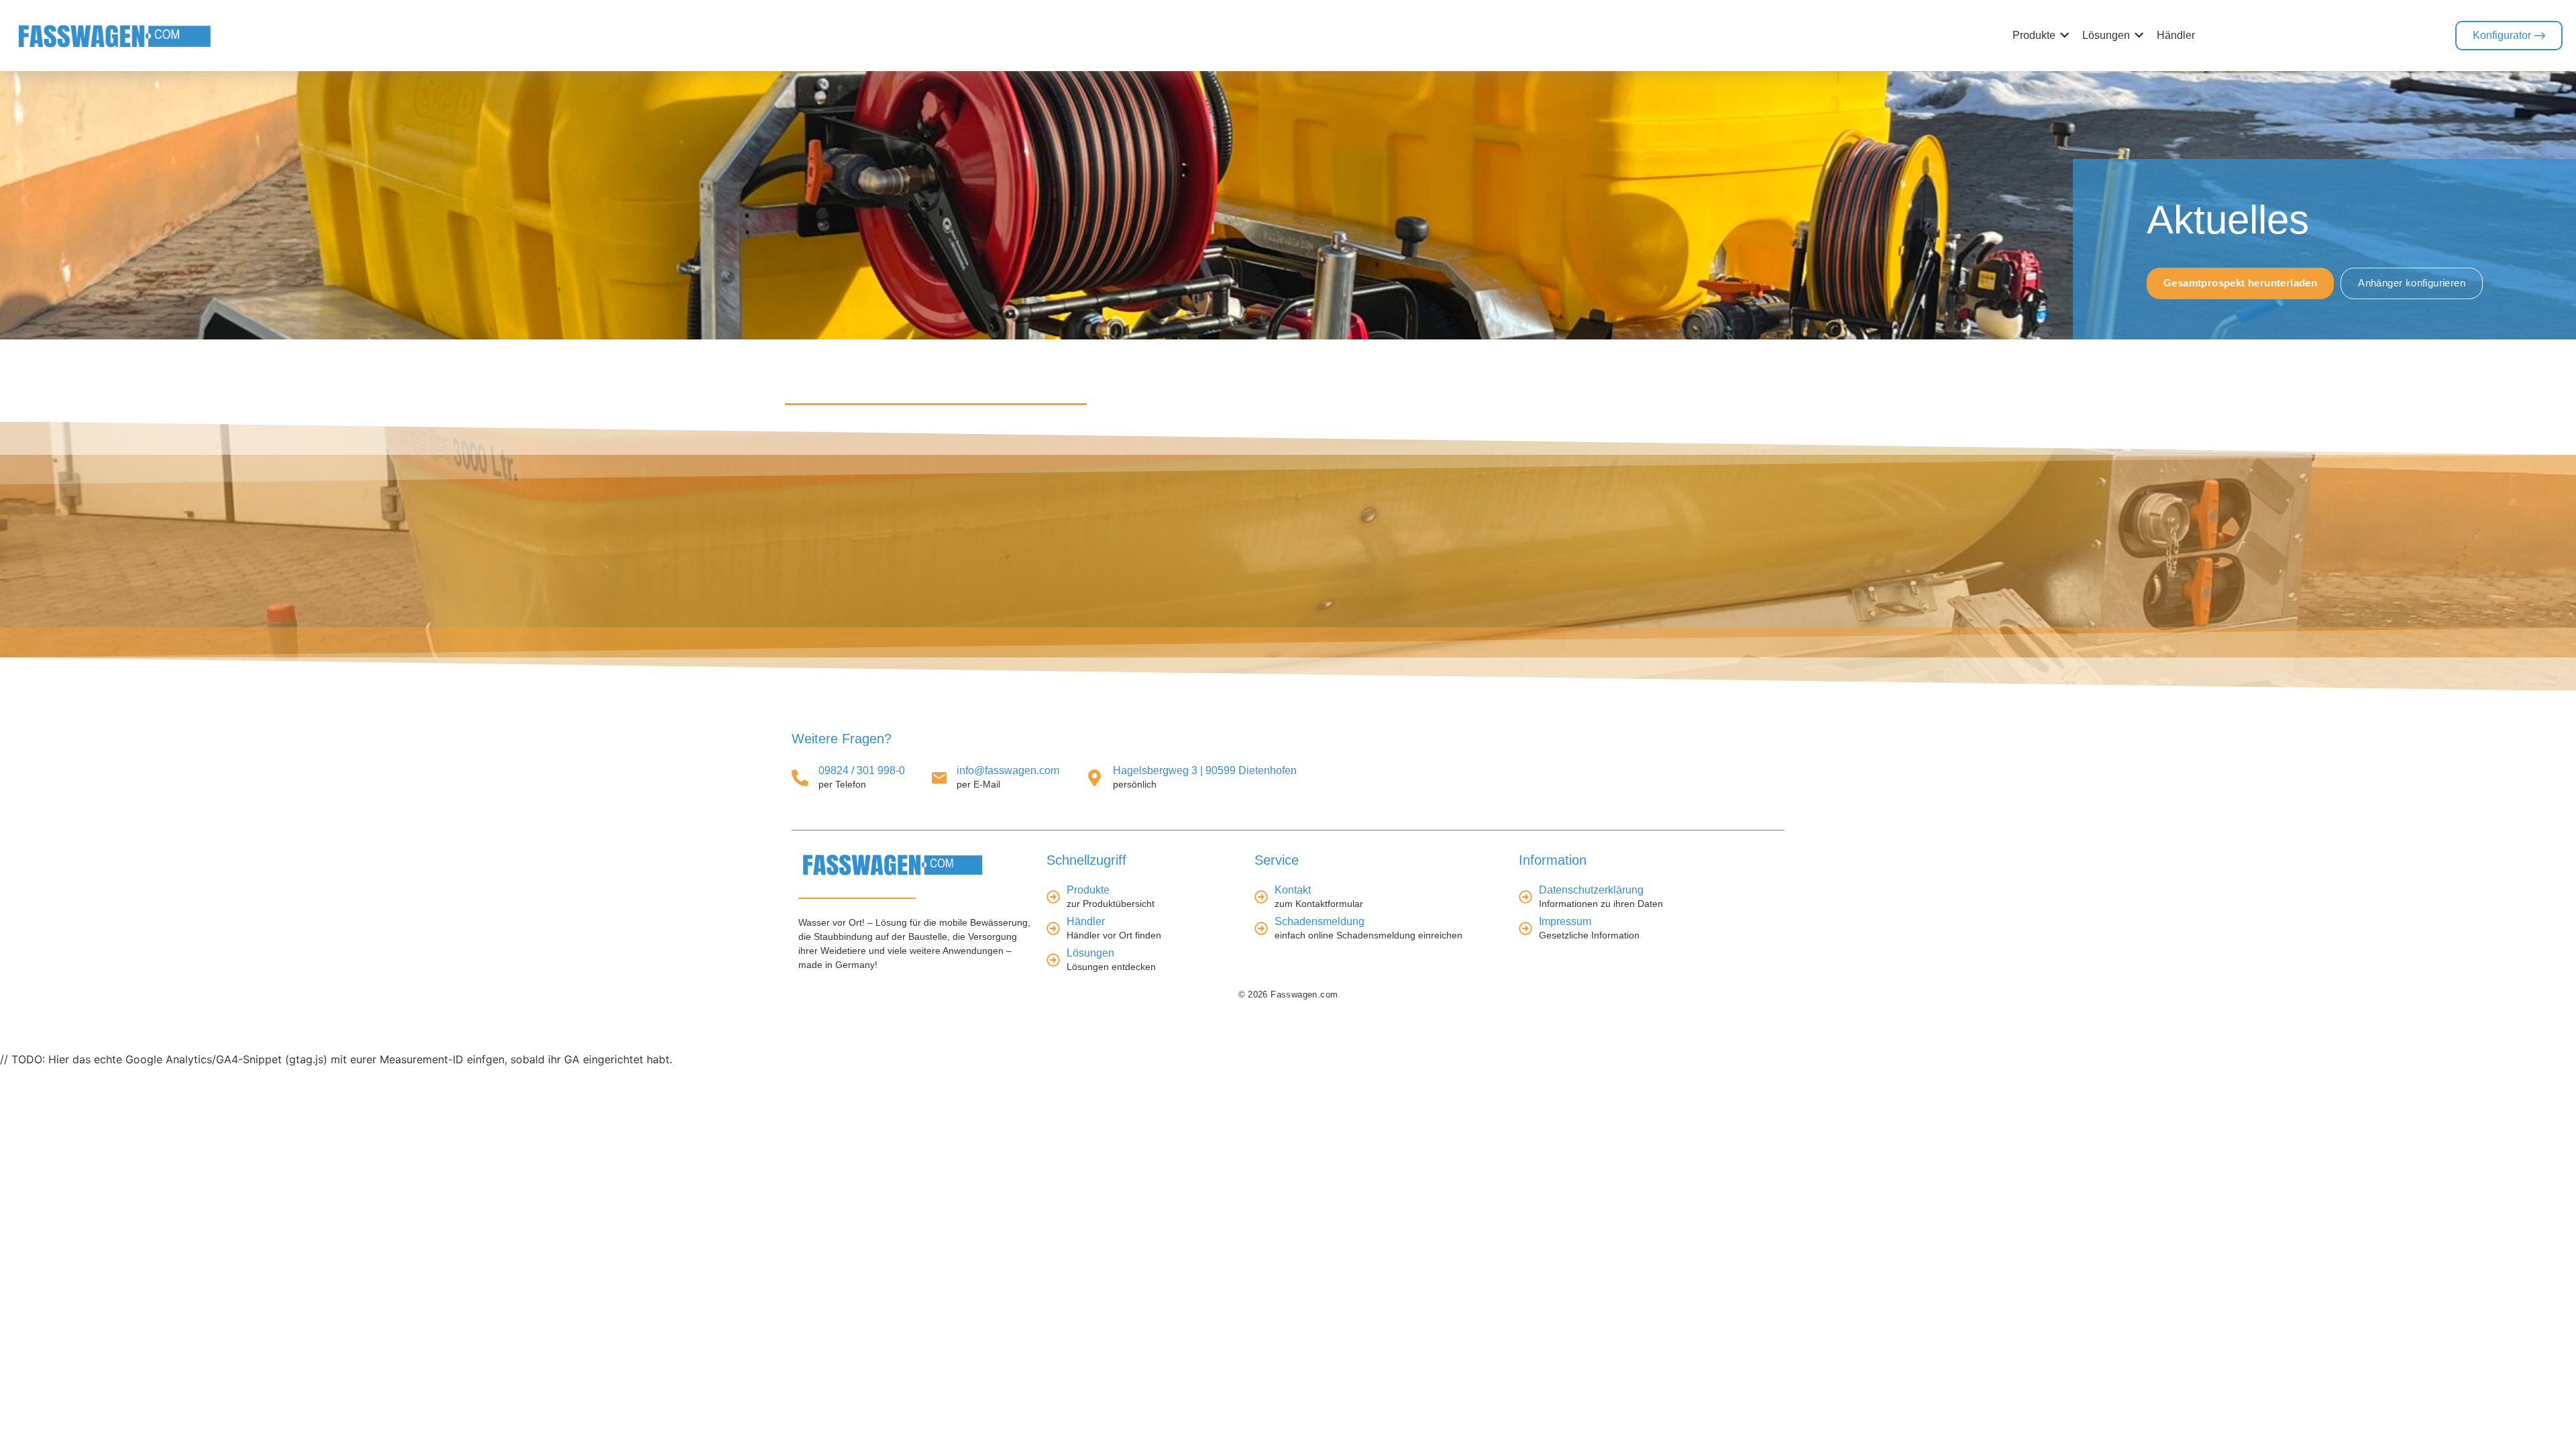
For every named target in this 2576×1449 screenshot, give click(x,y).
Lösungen (1090, 954)
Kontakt (1293, 891)
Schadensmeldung (1320, 922)
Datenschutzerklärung (1591, 891)
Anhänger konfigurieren (2412, 283)
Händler (1086, 922)
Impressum (1565, 922)
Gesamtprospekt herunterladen (2240, 283)
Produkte (1088, 891)
